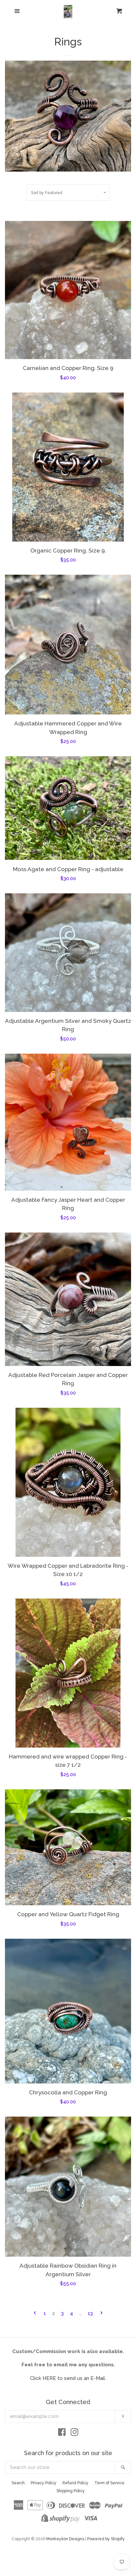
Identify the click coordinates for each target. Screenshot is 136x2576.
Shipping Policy (71, 2491)
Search (18, 2483)
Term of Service (109, 2483)
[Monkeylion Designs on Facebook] (62, 2434)
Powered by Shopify (106, 2539)
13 (90, 2313)
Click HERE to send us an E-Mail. (68, 2378)
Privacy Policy (44, 2483)
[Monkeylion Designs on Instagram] (75, 2434)
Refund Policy (75, 2483)
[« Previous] (35, 2313)
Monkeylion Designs (65, 2539)
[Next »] (102, 2313)
